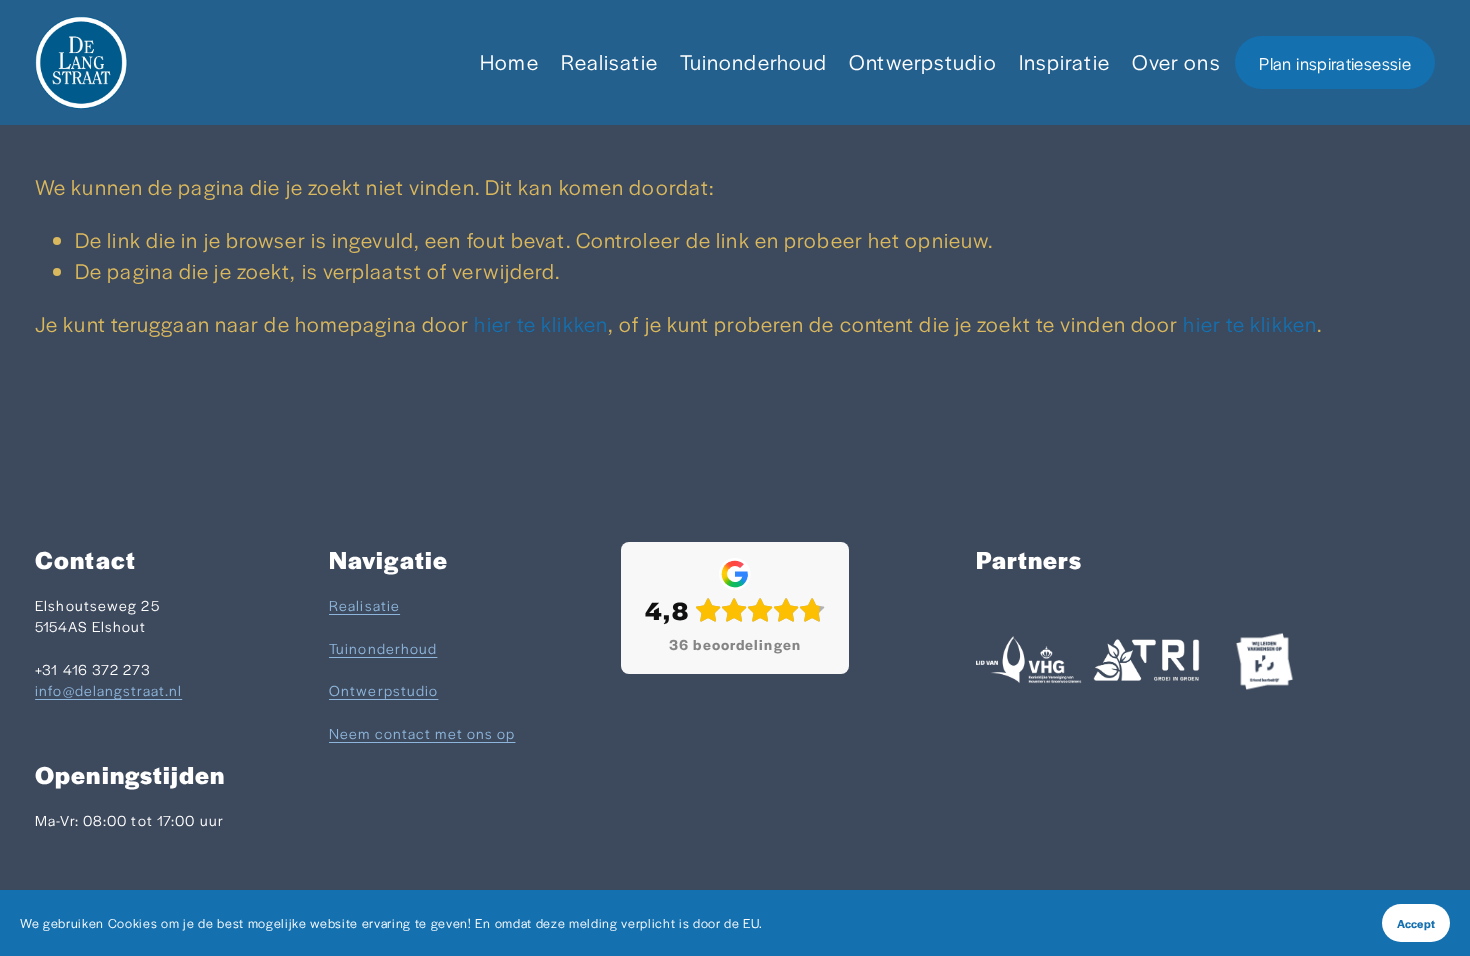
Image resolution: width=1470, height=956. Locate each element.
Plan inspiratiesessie (1335, 63)
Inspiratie (1064, 61)
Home (509, 61)
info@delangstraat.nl (108, 690)
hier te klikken (541, 323)
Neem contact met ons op (422, 733)
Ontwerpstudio (922, 61)
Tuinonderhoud (753, 61)
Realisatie (609, 61)
